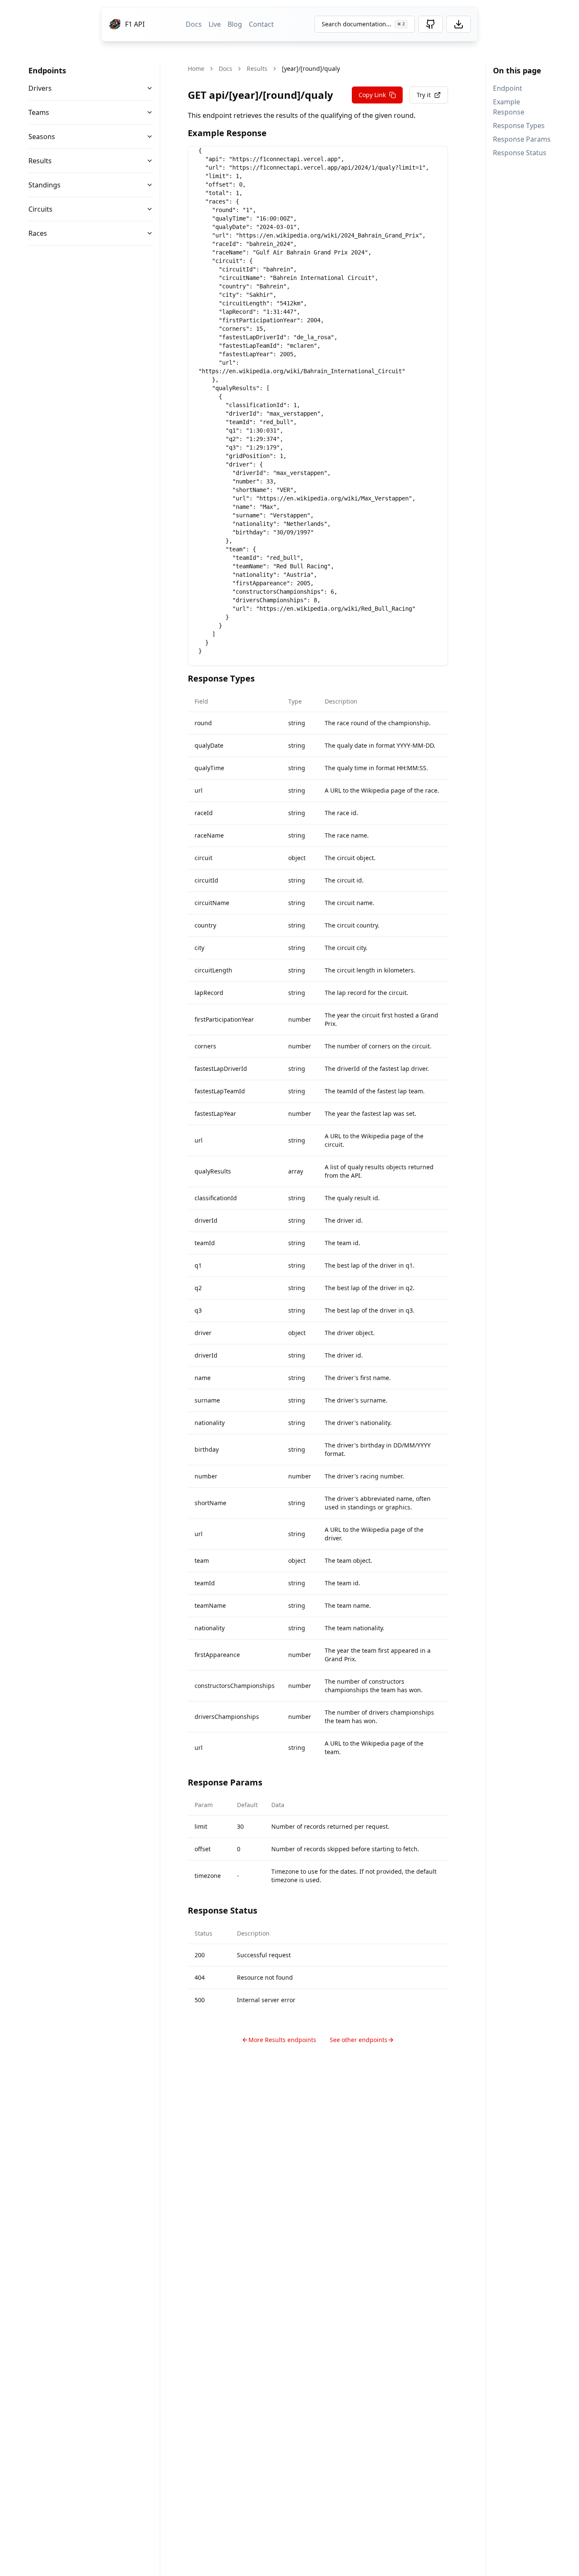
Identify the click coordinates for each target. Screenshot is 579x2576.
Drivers (40, 88)
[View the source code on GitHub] (431, 24)
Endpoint (508, 88)
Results (40, 161)
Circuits (40, 209)
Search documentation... (363, 24)
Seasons (42, 137)
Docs (194, 24)
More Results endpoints (282, 2040)
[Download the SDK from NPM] (459, 24)
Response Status (520, 153)
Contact (261, 24)
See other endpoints (359, 2040)
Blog (235, 24)
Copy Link (372, 95)
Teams (39, 112)
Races (38, 233)
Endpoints (47, 70)
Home (196, 68)
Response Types (519, 126)
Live (215, 24)
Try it (424, 95)
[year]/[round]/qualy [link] (311, 68)
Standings (45, 185)
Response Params (522, 139)
